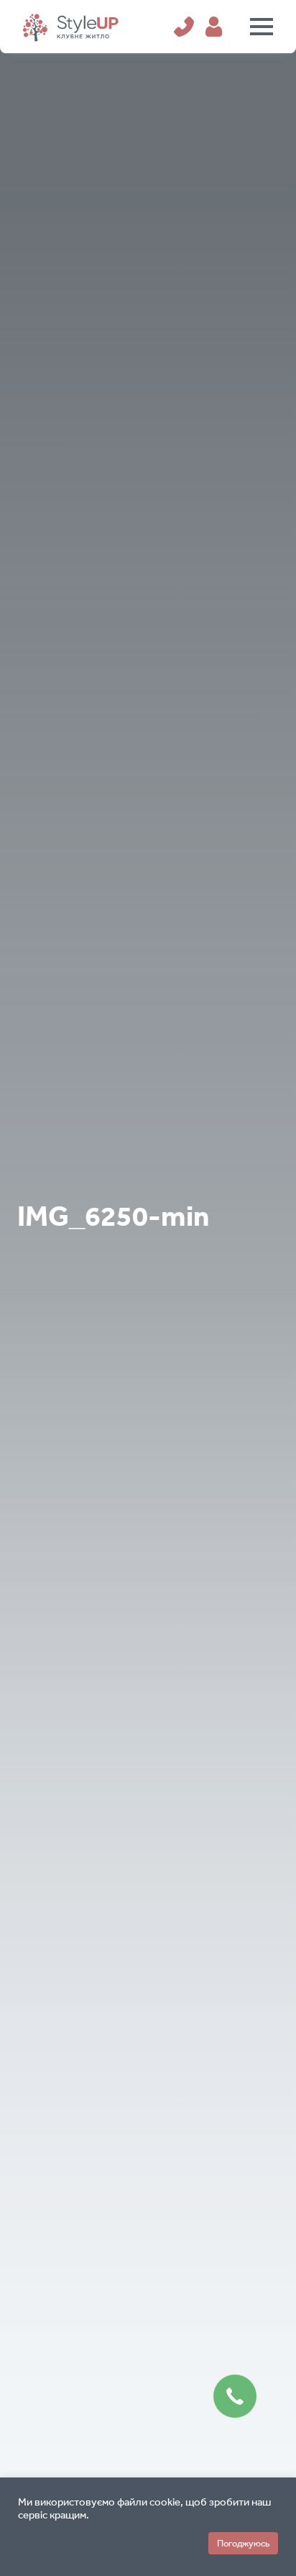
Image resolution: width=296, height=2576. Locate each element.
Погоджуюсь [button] (243, 2543)
